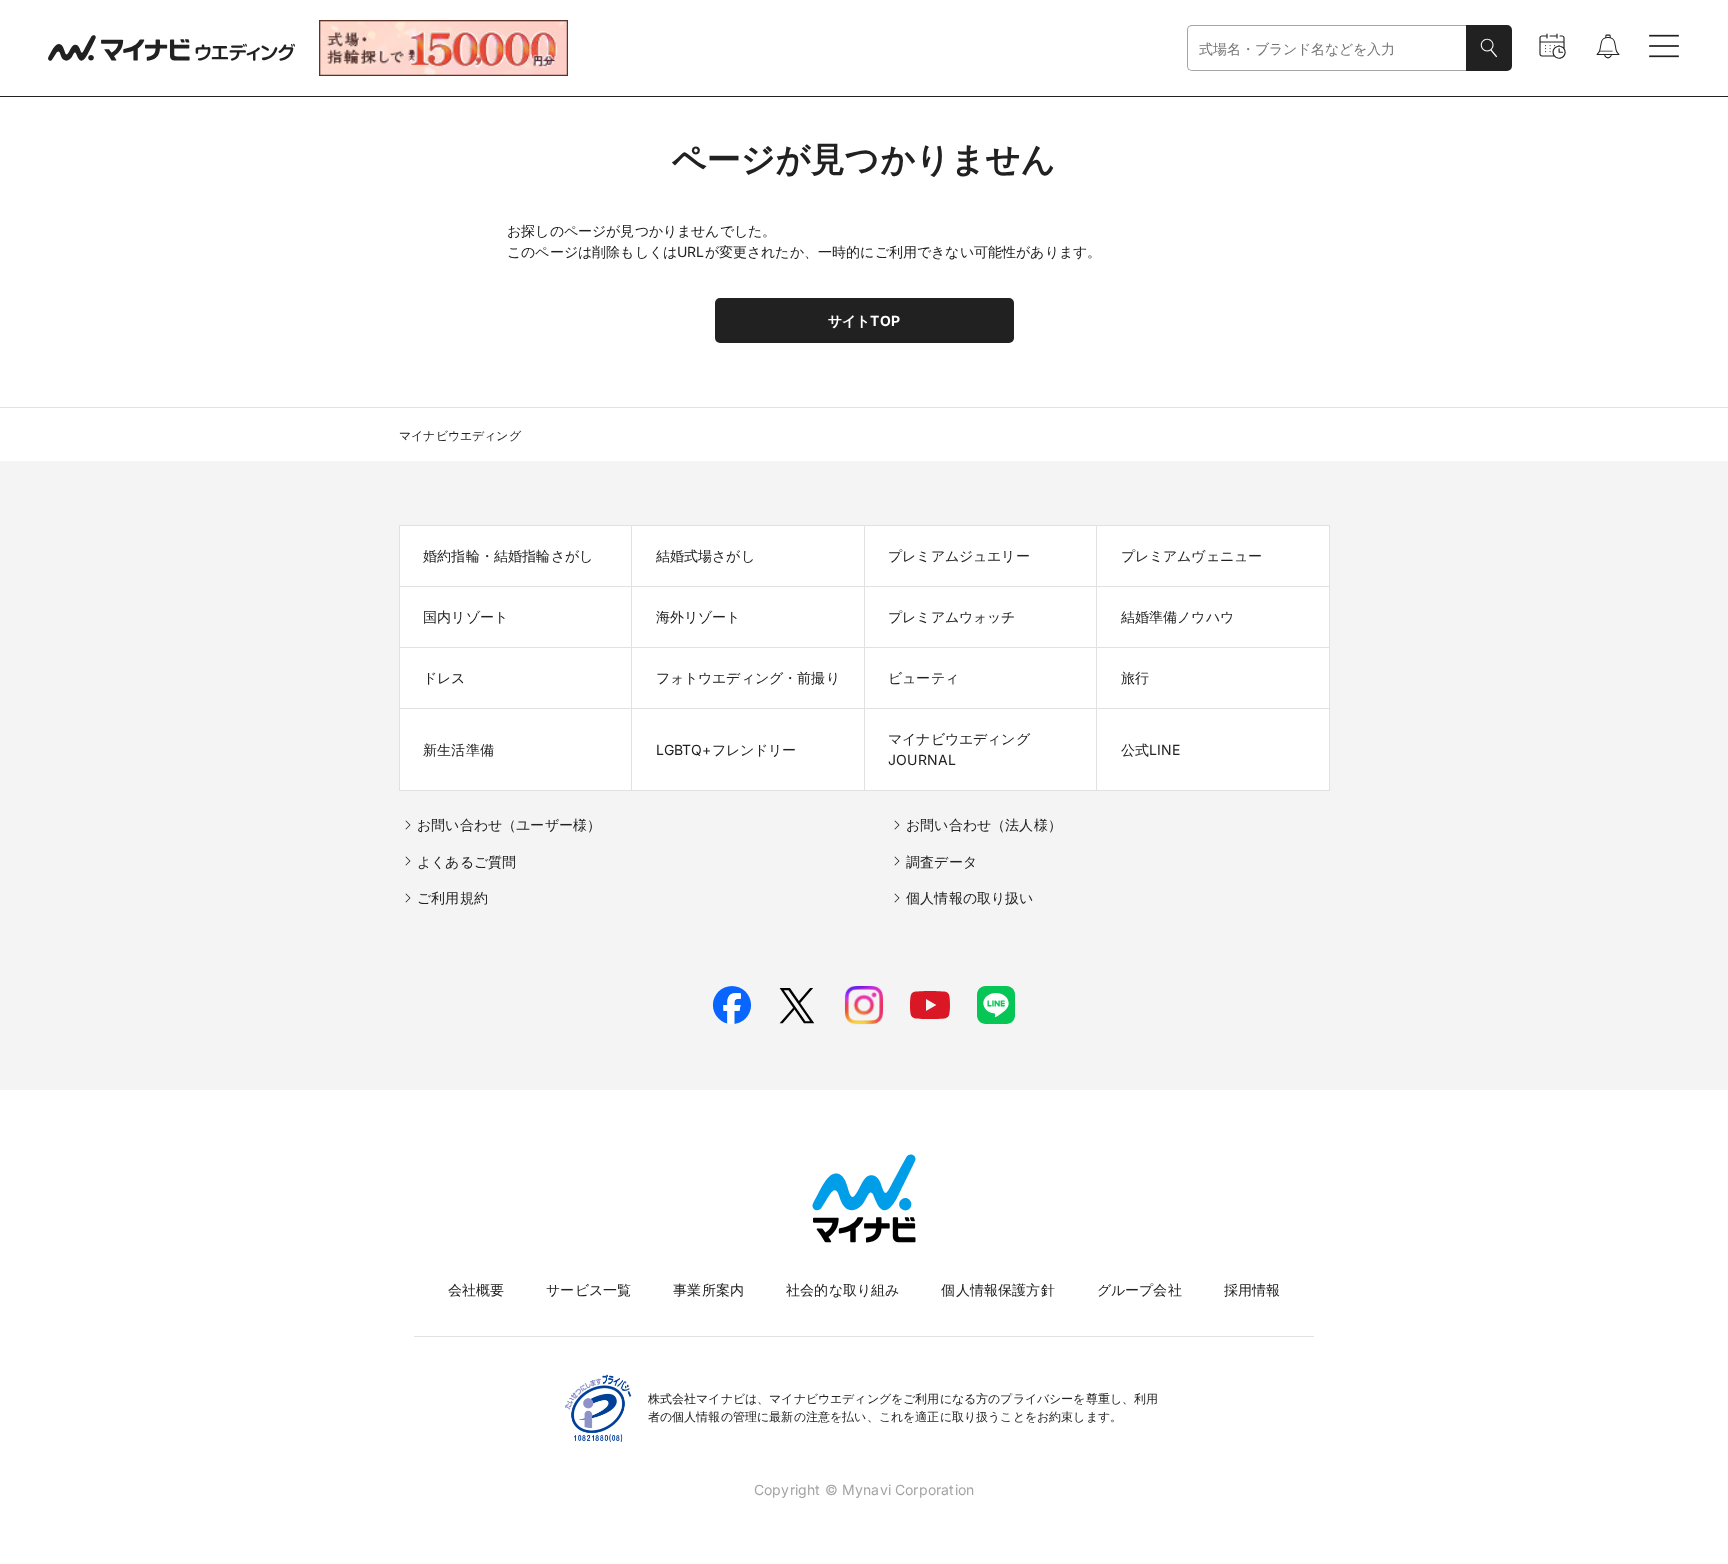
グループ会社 (1139, 1289)
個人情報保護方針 (997, 1289)
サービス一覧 (588, 1289)
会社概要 (476, 1289)
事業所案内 (708, 1289)
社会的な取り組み (842, 1289)
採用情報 (1252, 1289)
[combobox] (1327, 48)
